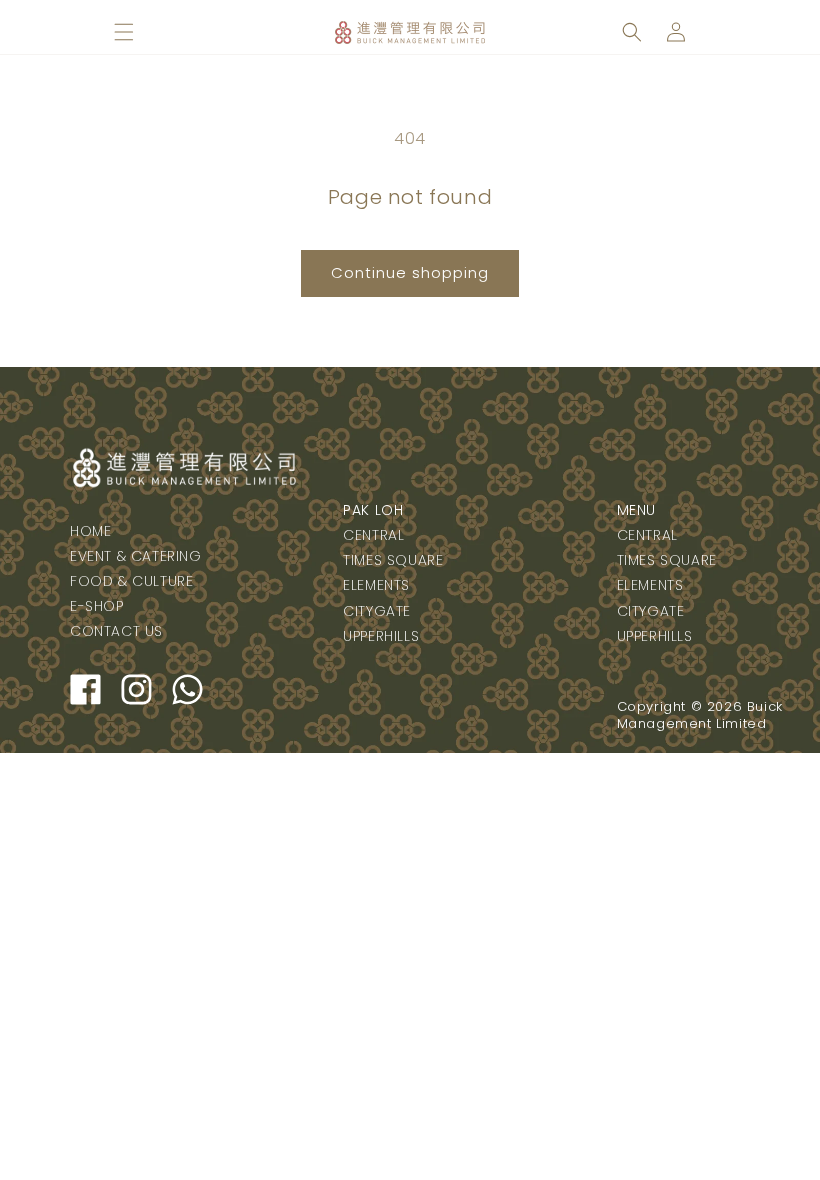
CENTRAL (373, 535)
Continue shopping (410, 272)
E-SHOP (97, 606)
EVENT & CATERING (136, 556)
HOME (90, 531)
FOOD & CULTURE (131, 581)
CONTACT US (116, 631)
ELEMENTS (376, 585)
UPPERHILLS (381, 636)
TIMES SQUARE (393, 560)
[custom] (85, 689)
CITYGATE (377, 611)
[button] (124, 32)
